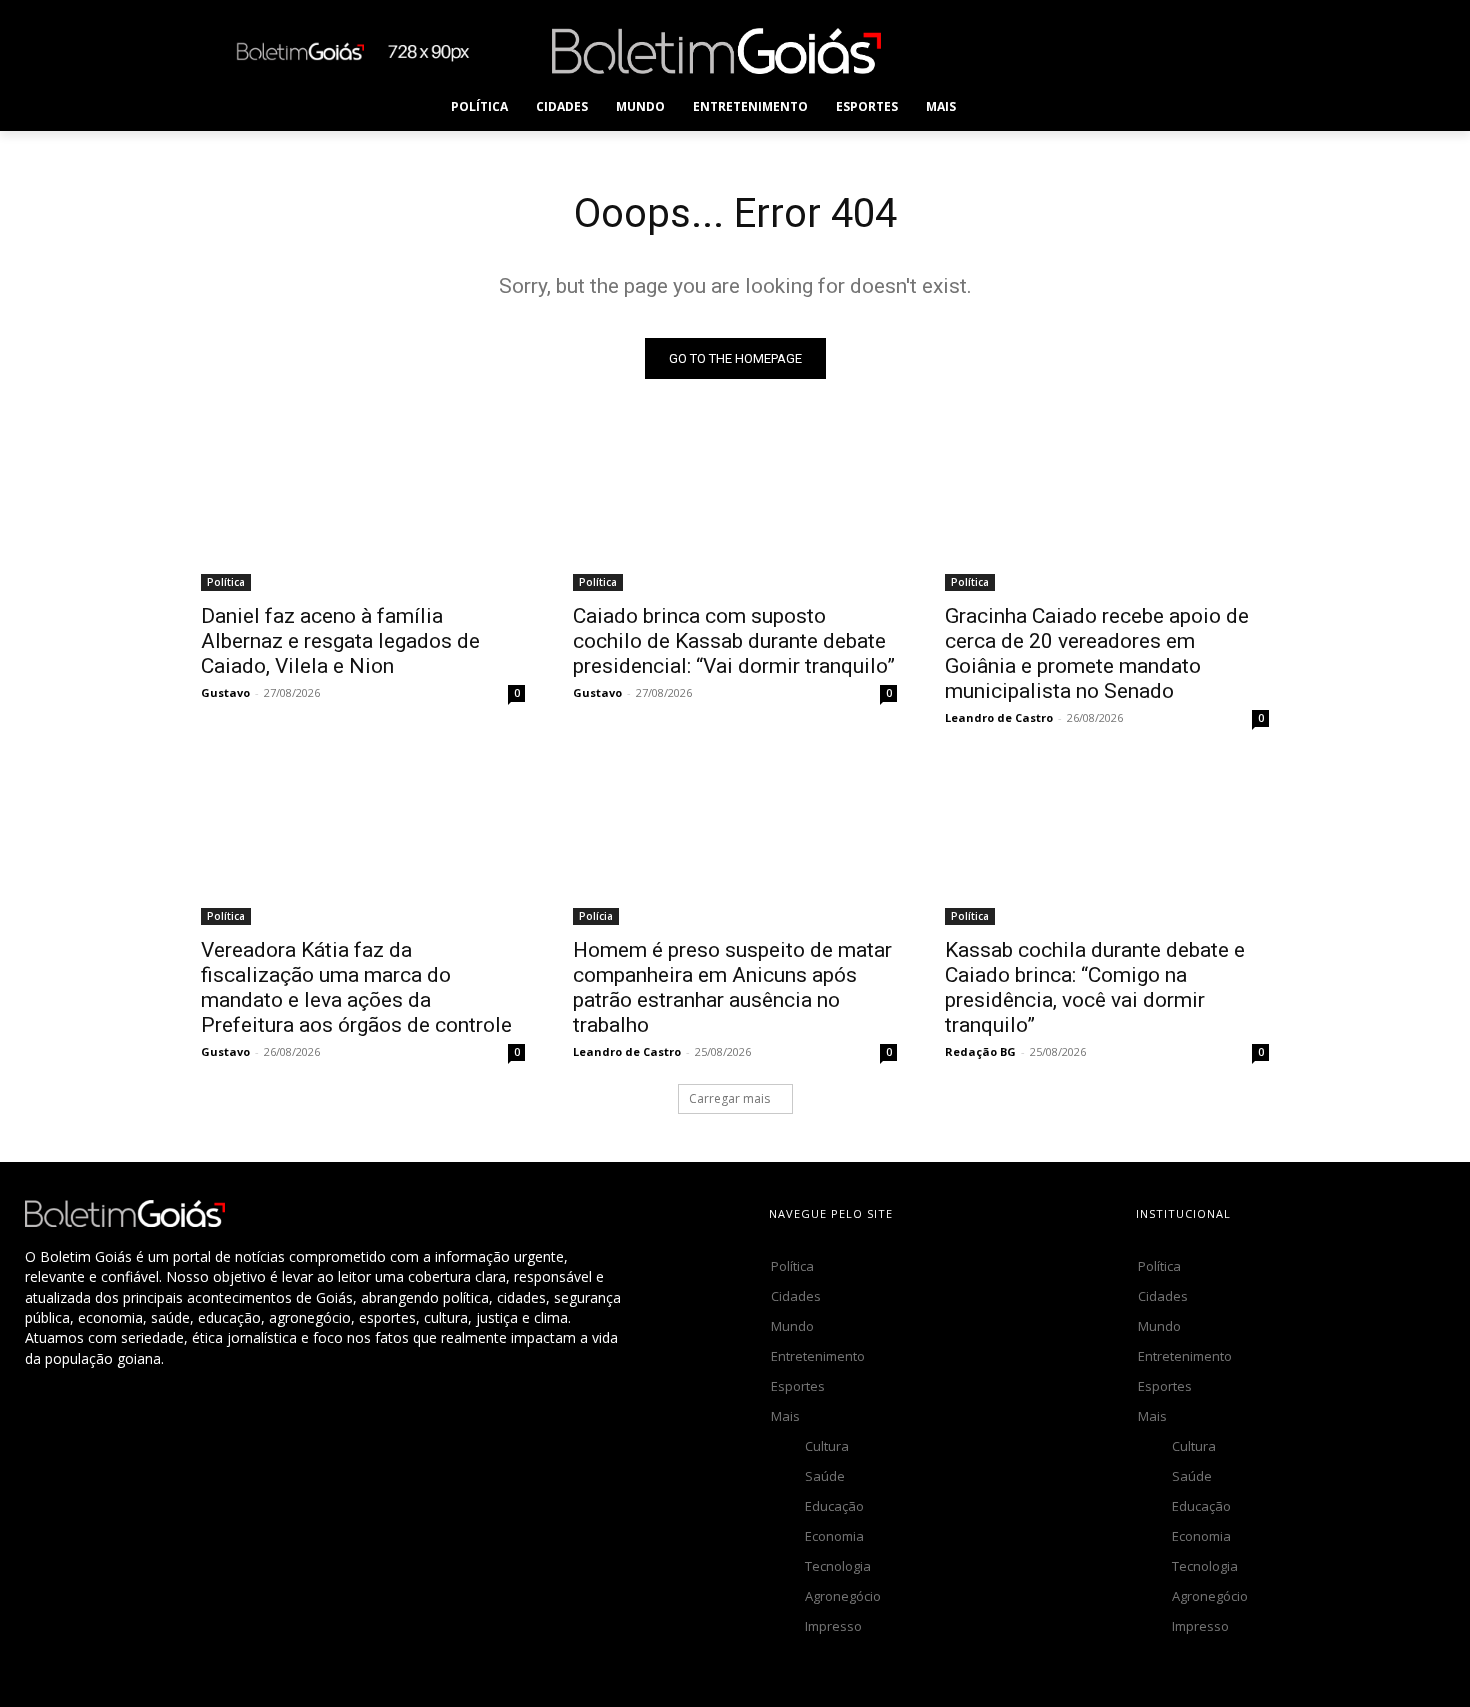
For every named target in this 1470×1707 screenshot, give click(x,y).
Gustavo (225, 692)
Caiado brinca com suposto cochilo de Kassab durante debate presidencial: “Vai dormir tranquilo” (734, 641)
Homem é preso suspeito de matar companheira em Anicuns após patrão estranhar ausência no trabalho (732, 987)
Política (226, 582)
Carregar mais (729, 1098)
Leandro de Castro (999, 717)
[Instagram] (1053, 50)
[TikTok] (1098, 50)
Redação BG (980, 1051)
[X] (1143, 50)
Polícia (596, 916)
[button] (1010, 107)
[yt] (1233, 50)
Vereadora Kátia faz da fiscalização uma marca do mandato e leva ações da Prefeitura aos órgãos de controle (356, 987)
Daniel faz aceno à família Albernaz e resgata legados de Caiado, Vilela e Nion (340, 641)
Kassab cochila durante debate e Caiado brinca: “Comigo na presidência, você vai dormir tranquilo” (1095, 987)
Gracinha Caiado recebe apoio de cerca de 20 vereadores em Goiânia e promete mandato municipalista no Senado (1097, 653)
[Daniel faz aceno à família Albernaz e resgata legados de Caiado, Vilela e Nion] (363, 510)
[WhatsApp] (1188, 50)
